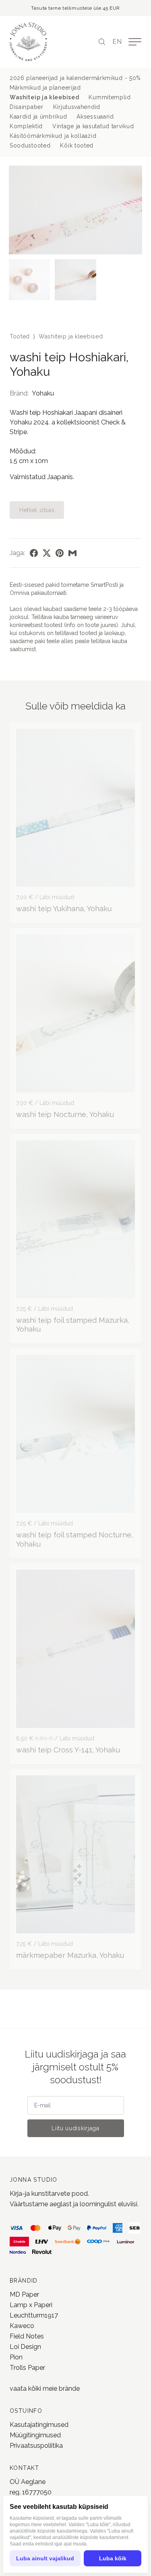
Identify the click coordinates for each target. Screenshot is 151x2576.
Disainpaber (27, 107)
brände (68, 2388)
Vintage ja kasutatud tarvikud (93, 126)
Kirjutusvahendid (77, 107)
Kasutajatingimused (39, 2425)
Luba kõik (113, 2558)
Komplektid (26, 126)
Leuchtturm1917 (34, 2315)
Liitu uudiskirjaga (75, 2128)
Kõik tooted (77, 146)
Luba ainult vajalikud (45, 2558)
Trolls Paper (27, 2368)
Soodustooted (30, 146)
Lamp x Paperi (31, 2305)
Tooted (20, 336)
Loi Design (25, 2347)
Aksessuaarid (95, 117)
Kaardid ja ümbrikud (38, 117)
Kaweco (22, 2326)
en (117, 42)
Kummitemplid (110, 97)
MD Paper (24, 2294)
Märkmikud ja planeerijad (45, 88)
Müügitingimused (35, 2435)
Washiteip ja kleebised (44, 97)
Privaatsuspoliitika (36, 2446)
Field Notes (27, 2336)
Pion (16, 2357)
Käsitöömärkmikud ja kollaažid (53, 136)
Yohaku (43, 393)
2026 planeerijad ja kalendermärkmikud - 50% (75, 78)
